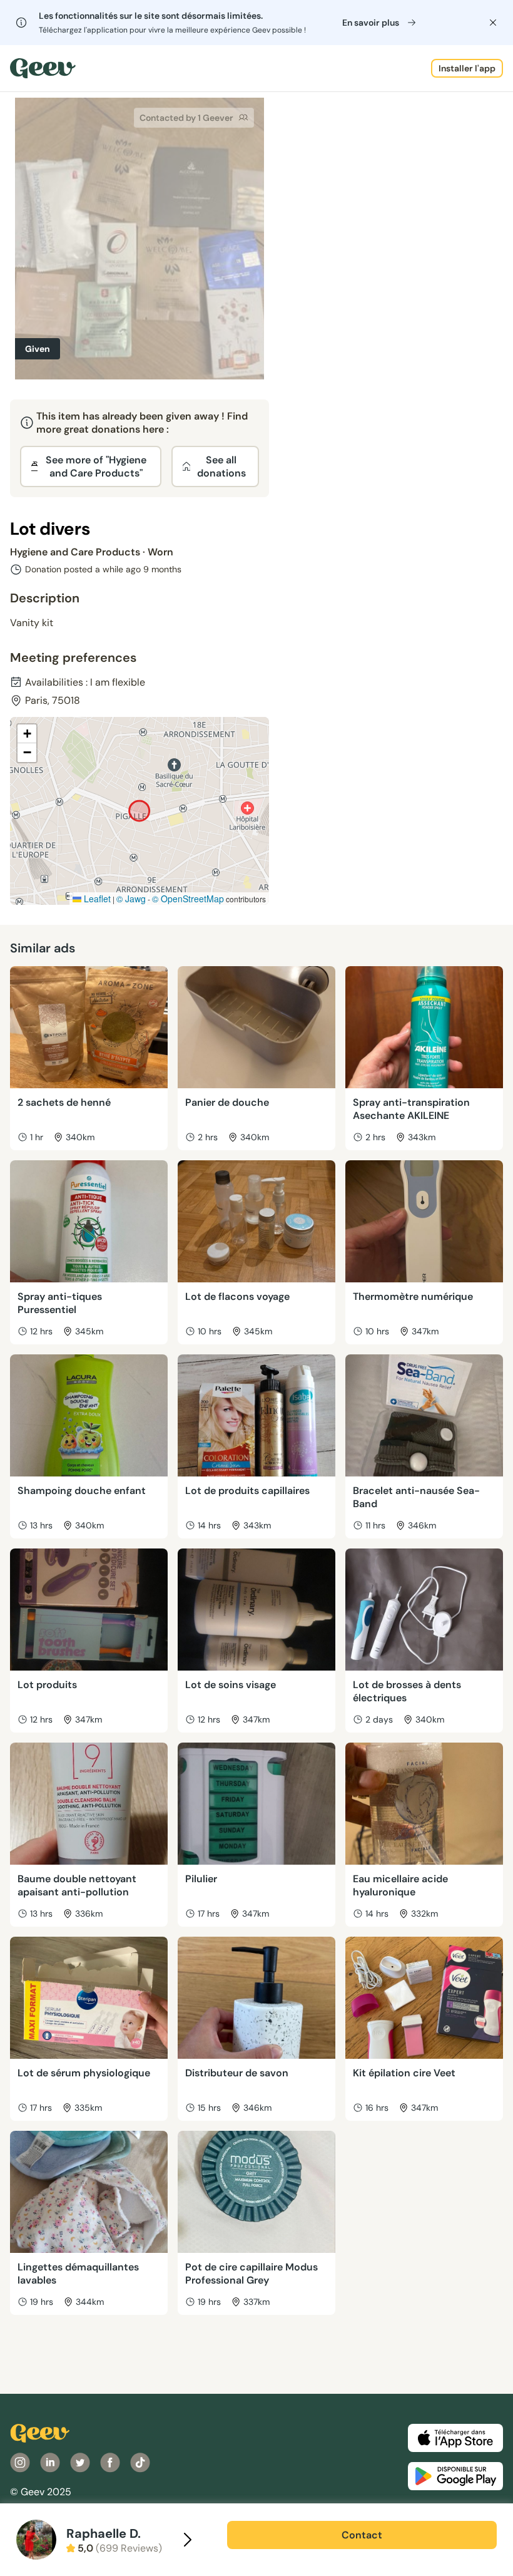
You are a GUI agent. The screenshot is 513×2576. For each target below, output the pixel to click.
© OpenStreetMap (188, 899)
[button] (27, 734)
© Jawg (131, 899)
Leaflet (96, 899)
